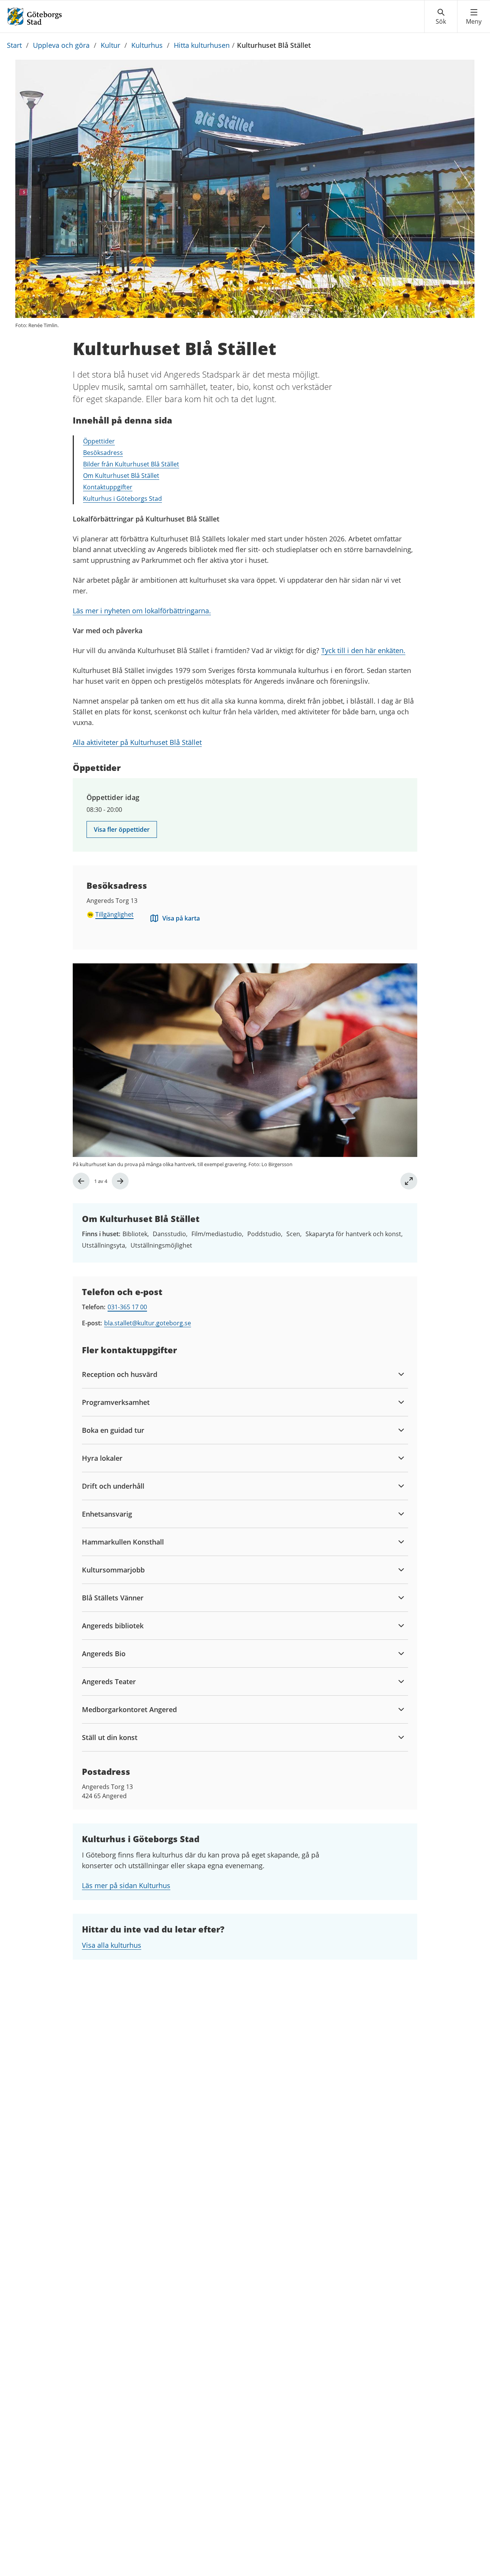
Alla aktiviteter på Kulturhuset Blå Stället (137, 742)
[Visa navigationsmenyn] (474, 17)
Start (14, 45)
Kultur (110, 45)
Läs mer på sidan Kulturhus (126, 1885)
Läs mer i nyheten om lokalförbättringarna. (142, 611)
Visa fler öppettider (122, 829)
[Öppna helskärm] (409, 1181)
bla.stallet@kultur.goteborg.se (148, 1323)
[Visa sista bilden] (81, 1181)
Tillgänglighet (114, 914)
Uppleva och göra (61, 45)
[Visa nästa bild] (120, 1181)
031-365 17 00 (127, 1307)
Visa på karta (181, 918)
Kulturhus (147, 45)
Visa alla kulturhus (112, 1945)
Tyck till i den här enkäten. (363, 650)
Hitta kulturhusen (202, 45)
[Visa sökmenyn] (441, 17)
